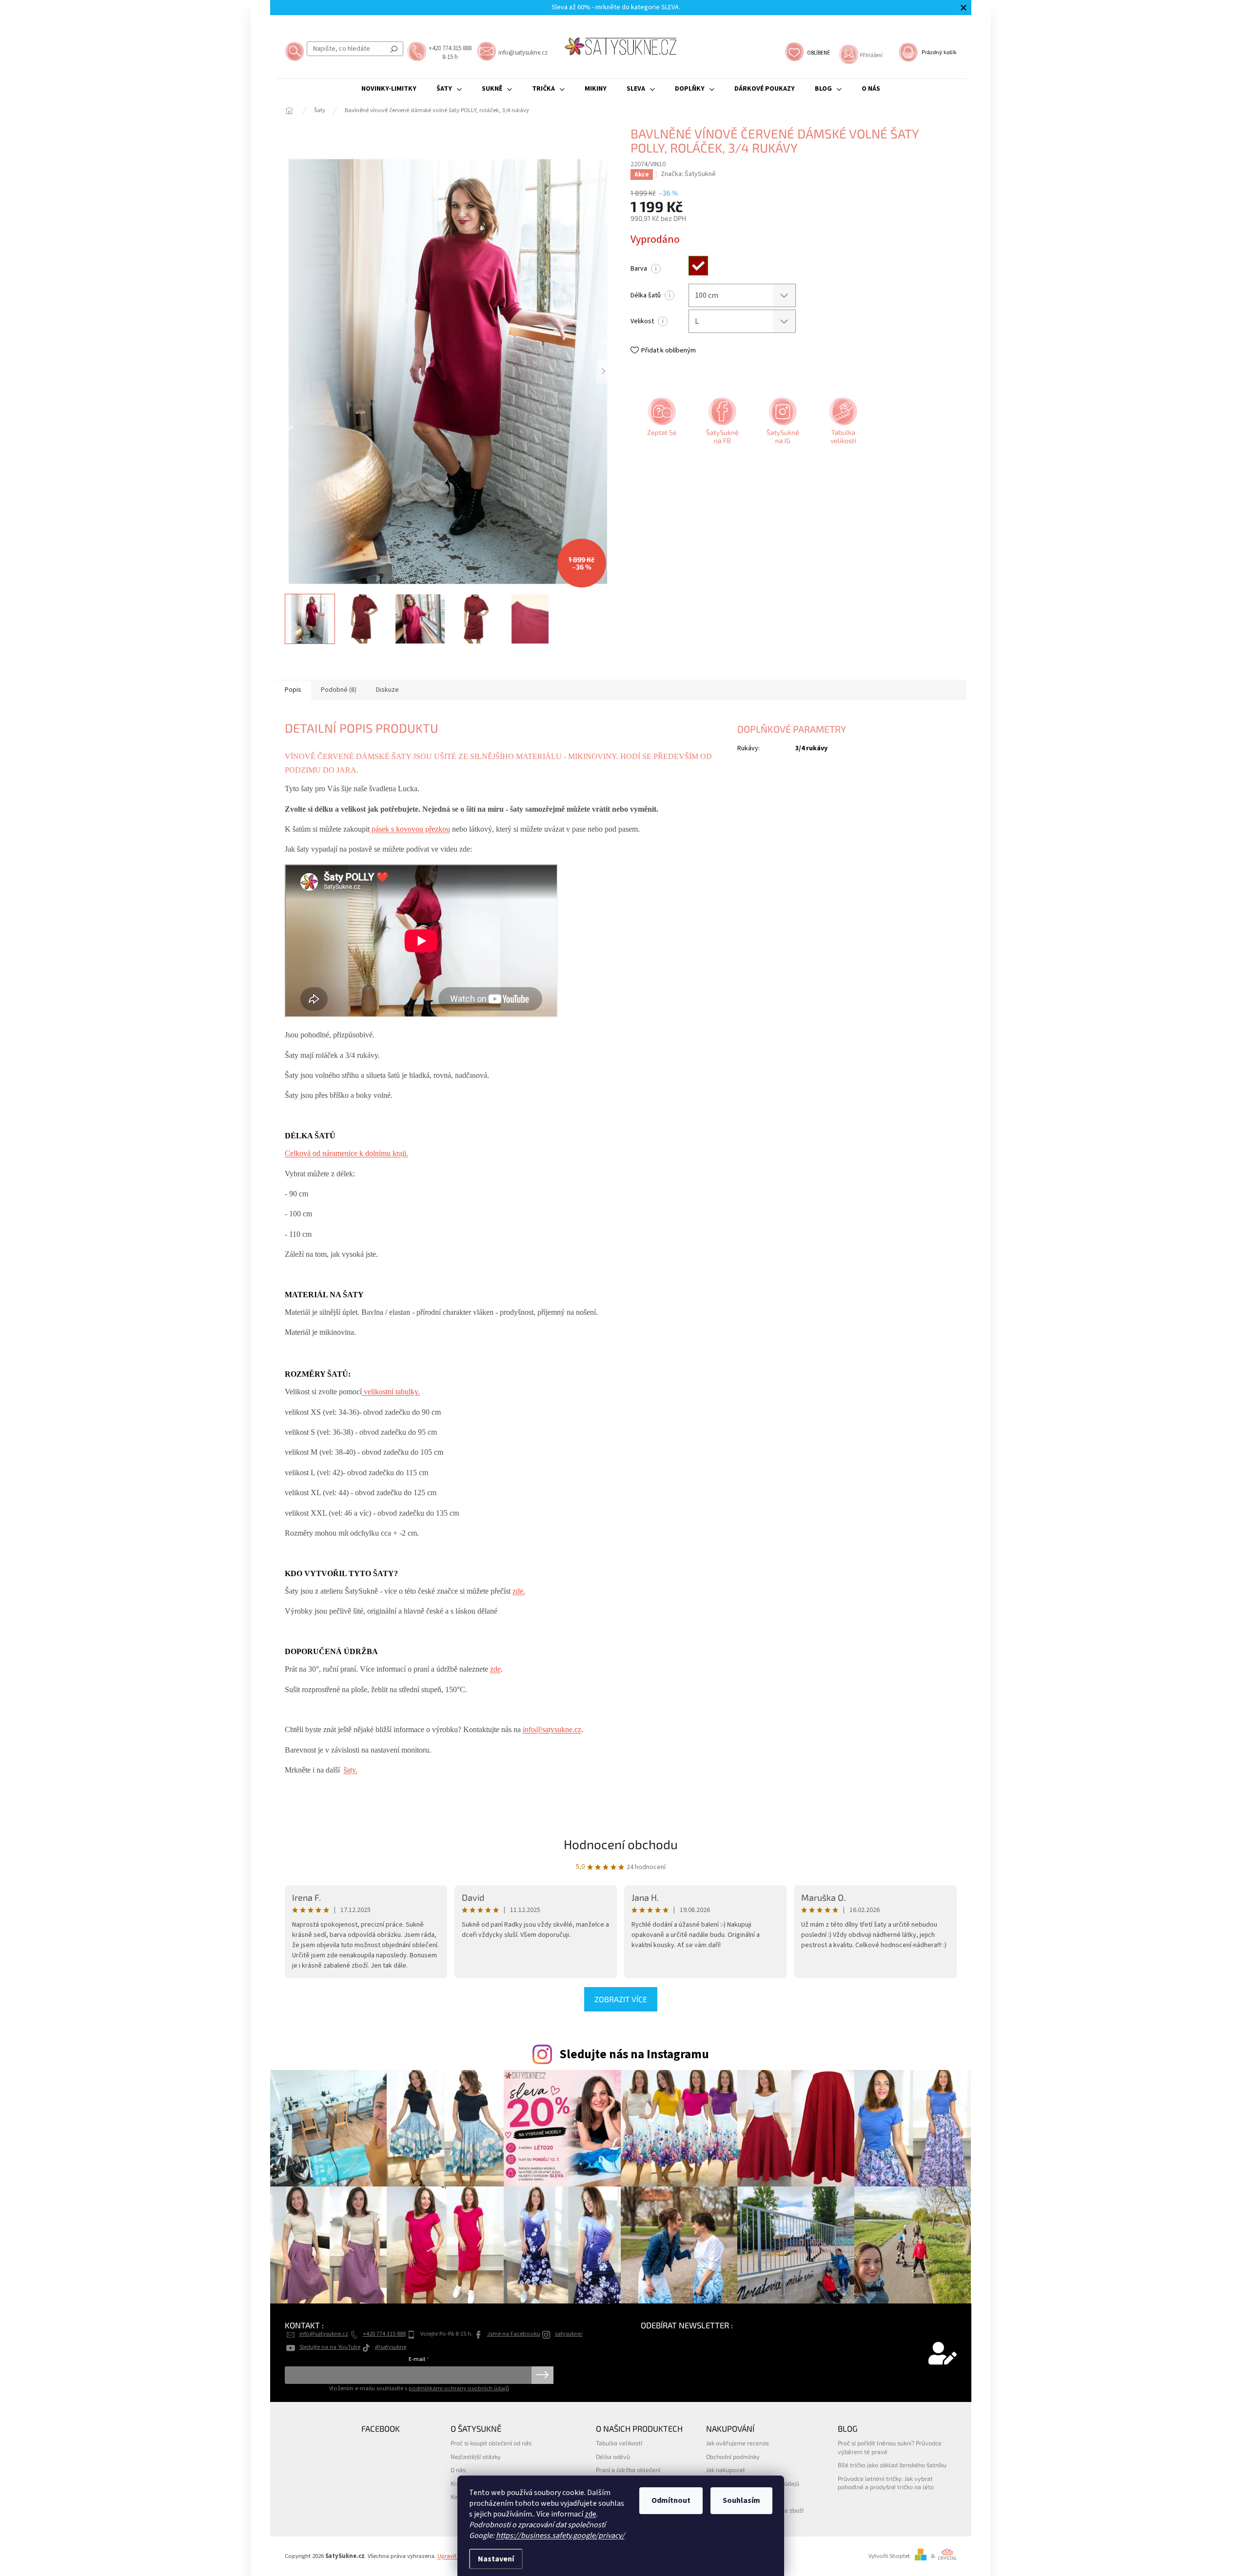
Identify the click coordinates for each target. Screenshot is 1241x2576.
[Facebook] (721, 424)
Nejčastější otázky (476, 2457)
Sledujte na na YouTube (330, 2347)
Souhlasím (741, 2500)
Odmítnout (671, 2500)
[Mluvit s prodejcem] (661, 424)
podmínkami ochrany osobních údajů (459, 2388)
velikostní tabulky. (391, 1392)
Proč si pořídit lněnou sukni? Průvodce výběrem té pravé (890, 2447)
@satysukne (391, 2347)
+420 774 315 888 (384, 2334)
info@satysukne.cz (552, 1729)
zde (591, 2514)
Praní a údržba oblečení (628, 2470)
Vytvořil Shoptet (889, 2556)
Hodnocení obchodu (621, 1844)
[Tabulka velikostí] (842, 424)
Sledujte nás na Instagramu (634, 2054)
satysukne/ (569, 2334)
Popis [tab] (293, 690)
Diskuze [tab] (387, 690)
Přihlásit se (542, 2375)
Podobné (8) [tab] (339, 690)
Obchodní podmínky (733, 2457)
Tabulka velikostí (619, 2443)
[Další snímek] (604, 371)
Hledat (394, 49)
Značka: (688, 174)
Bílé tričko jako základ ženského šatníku (892, 2465)
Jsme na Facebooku (514, 2334)
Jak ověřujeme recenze (738, 2443)
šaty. (351, 1770)
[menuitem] (389, 89)
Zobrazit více (621, 1999)
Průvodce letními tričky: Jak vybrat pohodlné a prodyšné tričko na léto (886, 2483)
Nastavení (496, 2559)
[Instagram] (782, 424)
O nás (458, 2470)
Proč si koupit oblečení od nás (491, 2443)
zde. (519, 1591)
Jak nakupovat (726, 2470)
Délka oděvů (613, 2457)
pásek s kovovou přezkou (410, 829)
